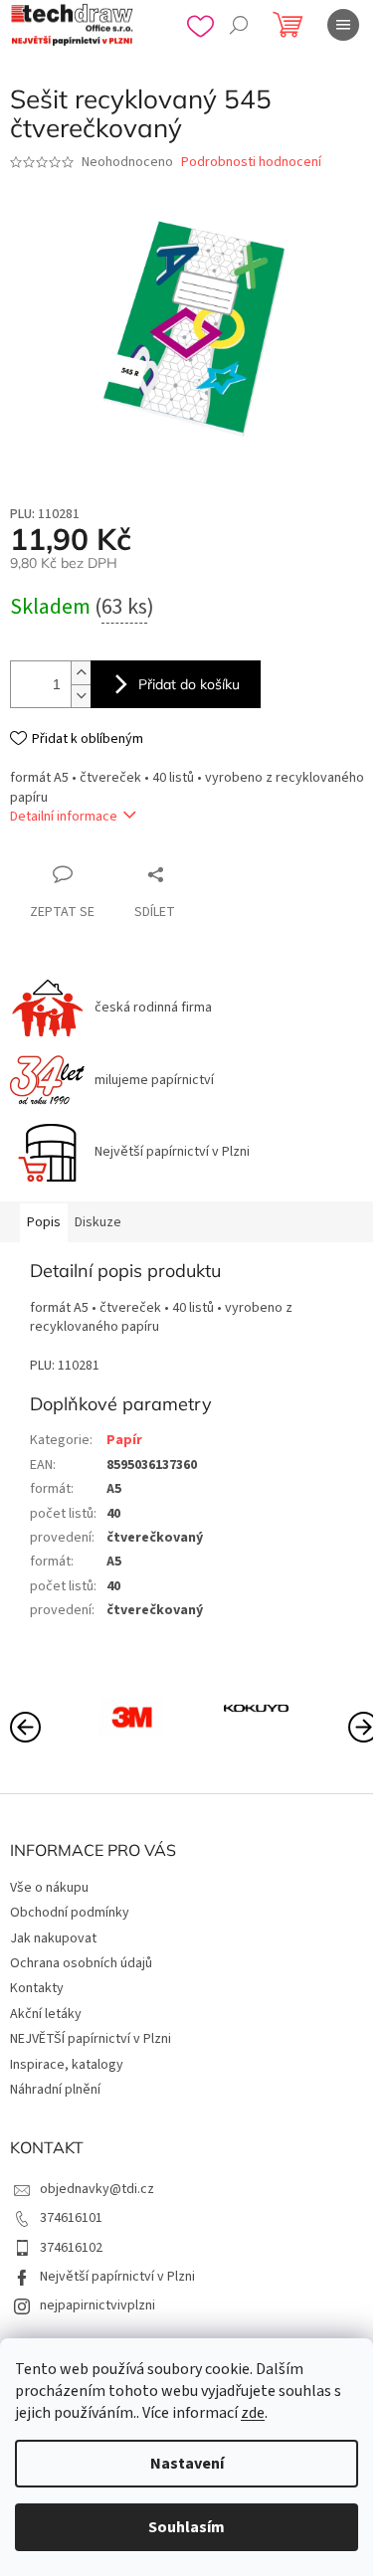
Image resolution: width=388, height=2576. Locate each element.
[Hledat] (239, 25)
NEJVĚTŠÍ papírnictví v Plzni (91, 2039)
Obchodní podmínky (70, 1913)
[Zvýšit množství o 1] (81, 673)
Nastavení (187, 2464)
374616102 (71, 2248)
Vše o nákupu (49, 1888)
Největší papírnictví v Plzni (117, 2277)
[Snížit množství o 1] (81, 696)
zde (253, 2413)
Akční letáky (46, 2014)
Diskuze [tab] (98, 1222)
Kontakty (37, 1988)
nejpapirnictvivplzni (97, 2305)
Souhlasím (187, 2527)
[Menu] (343, 25)
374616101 (71, 2218)
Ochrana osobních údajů (81, 1963)
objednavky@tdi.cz (97, 2189)
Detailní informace (64, 817)
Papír (124, 1440)
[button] (363, 1726)
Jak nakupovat (53, 1938)
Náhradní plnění (55, 2090)
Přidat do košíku (189, 684)
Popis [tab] (44, 1222)
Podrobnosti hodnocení (251, 163)
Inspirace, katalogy (67, 2065)
